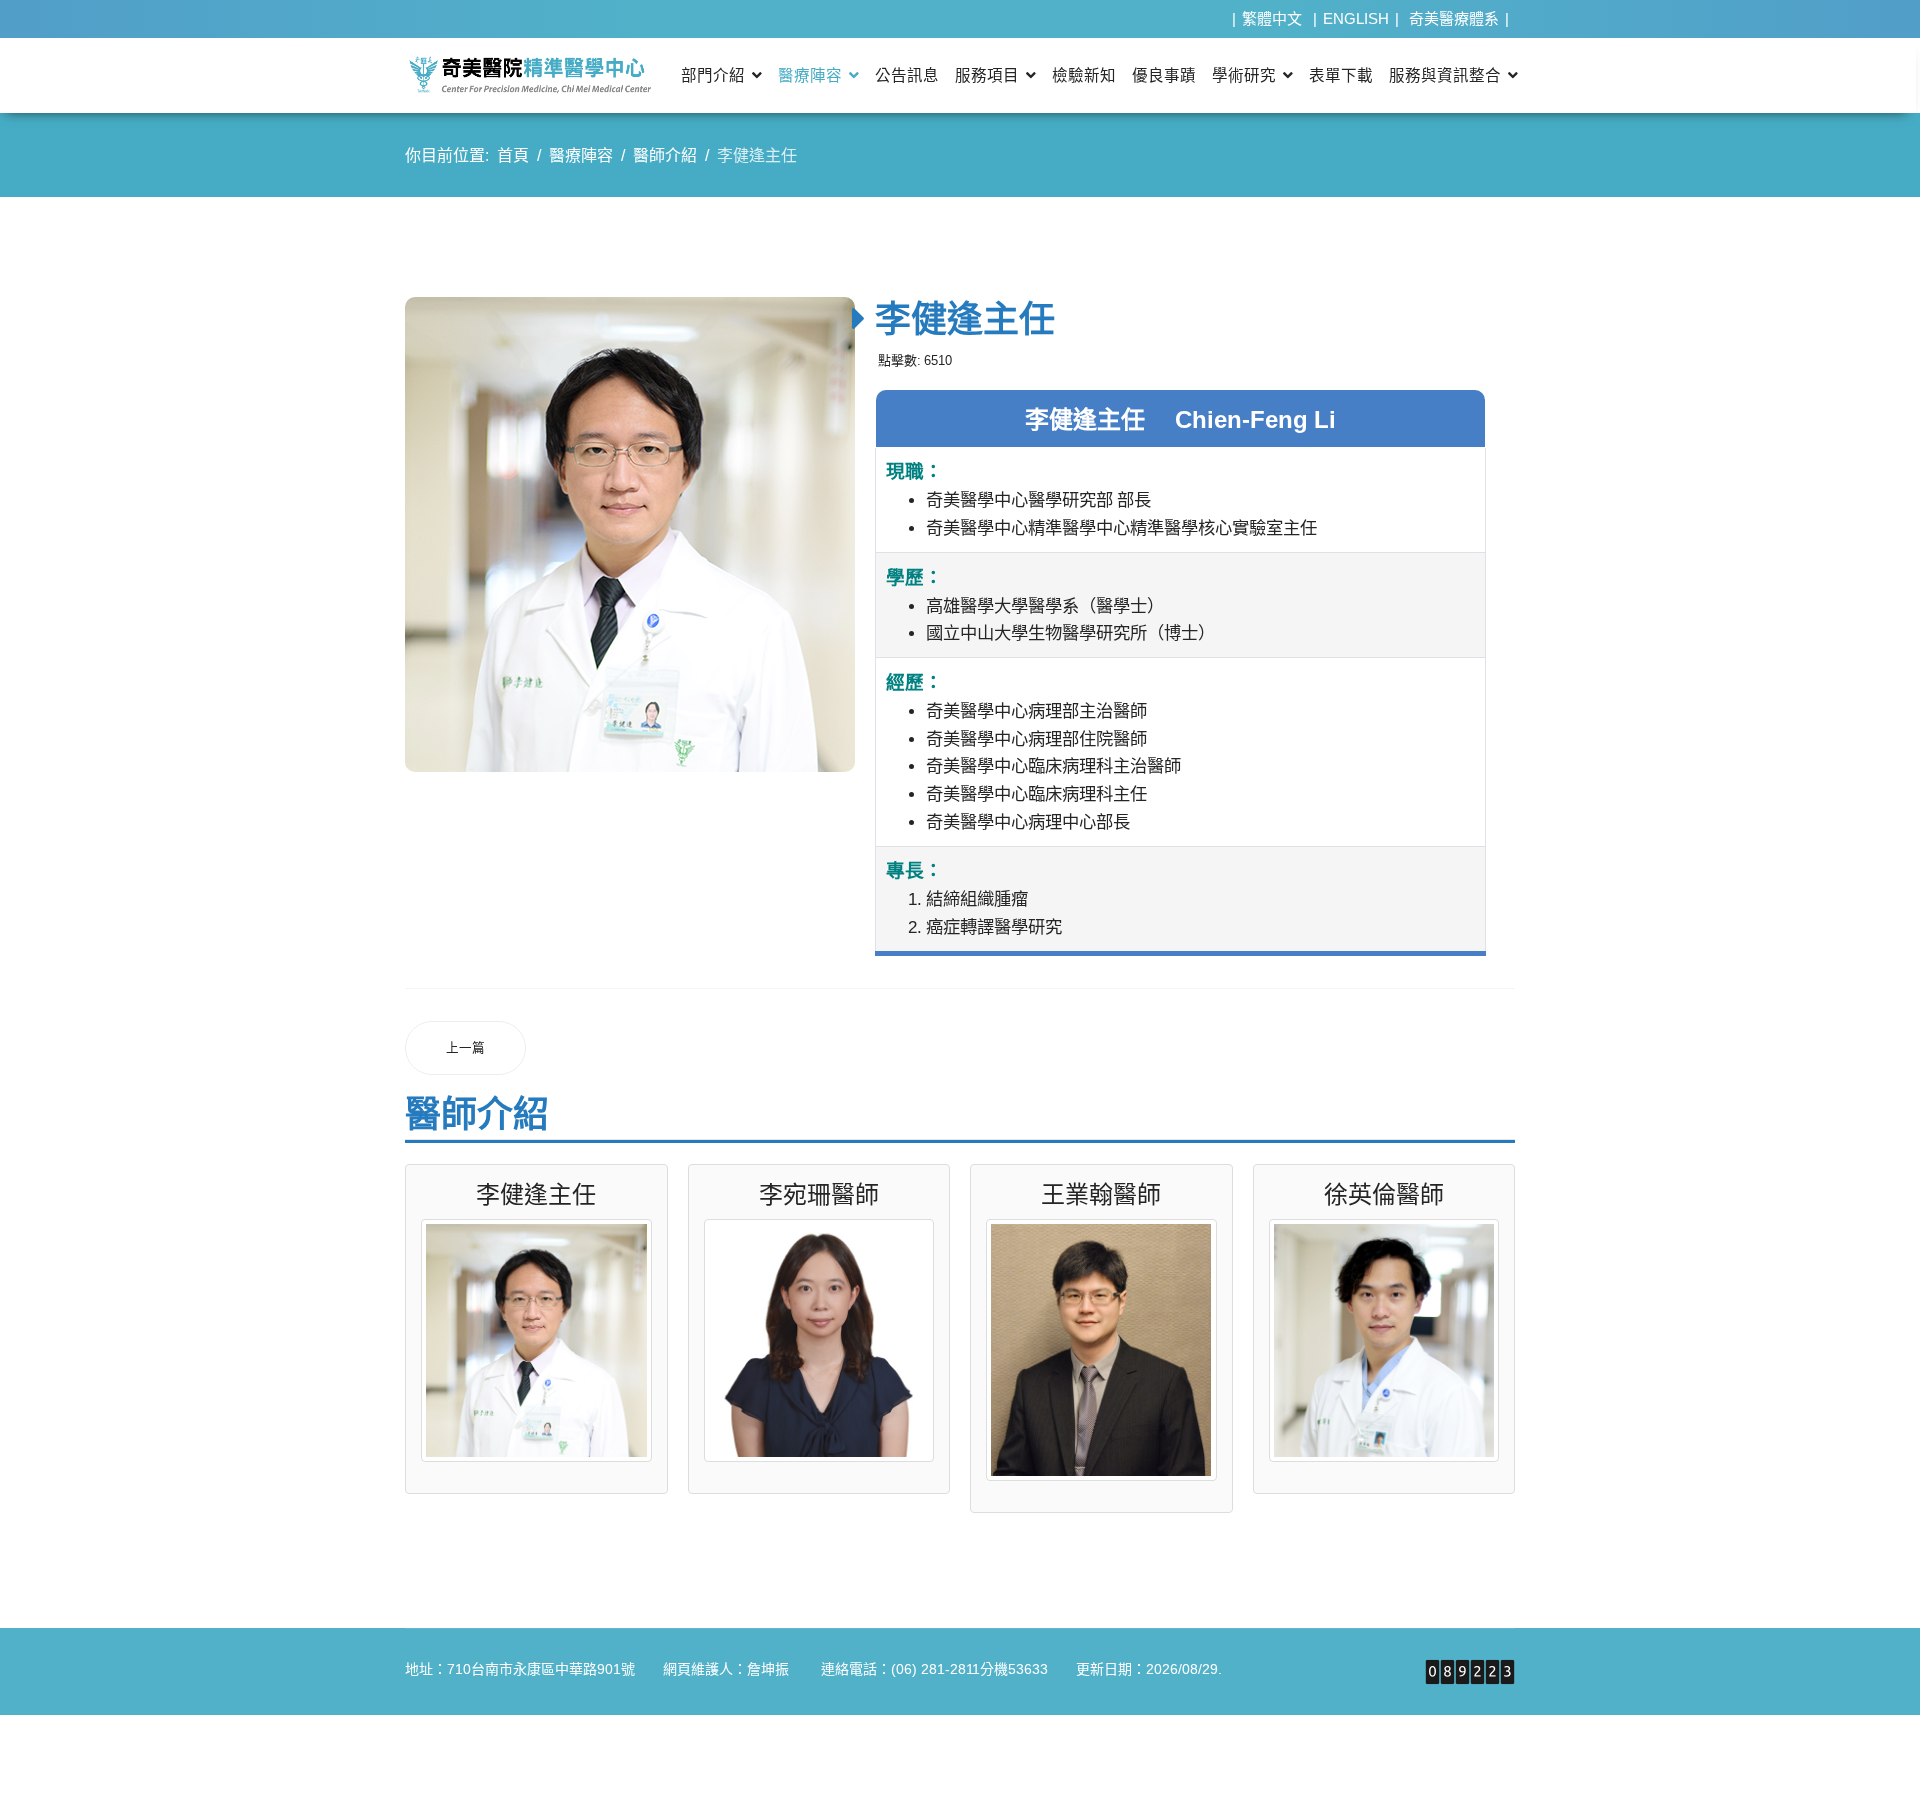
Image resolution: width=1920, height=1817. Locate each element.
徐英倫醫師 (1384, 1194)
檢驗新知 (1084, 75)
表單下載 (1341, 75)
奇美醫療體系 (1454, 18)
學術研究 (1244, 75)
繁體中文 (1272, 18)
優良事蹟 (1164, 75)
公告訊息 (907, 75)
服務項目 (987, 75)
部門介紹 (713, 75)
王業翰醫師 (1101, 1194)
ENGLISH (1356, 18)
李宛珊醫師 (819, 1194)
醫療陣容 (810, 75)
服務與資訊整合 (1445, 75)
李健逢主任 (536, 1194)
